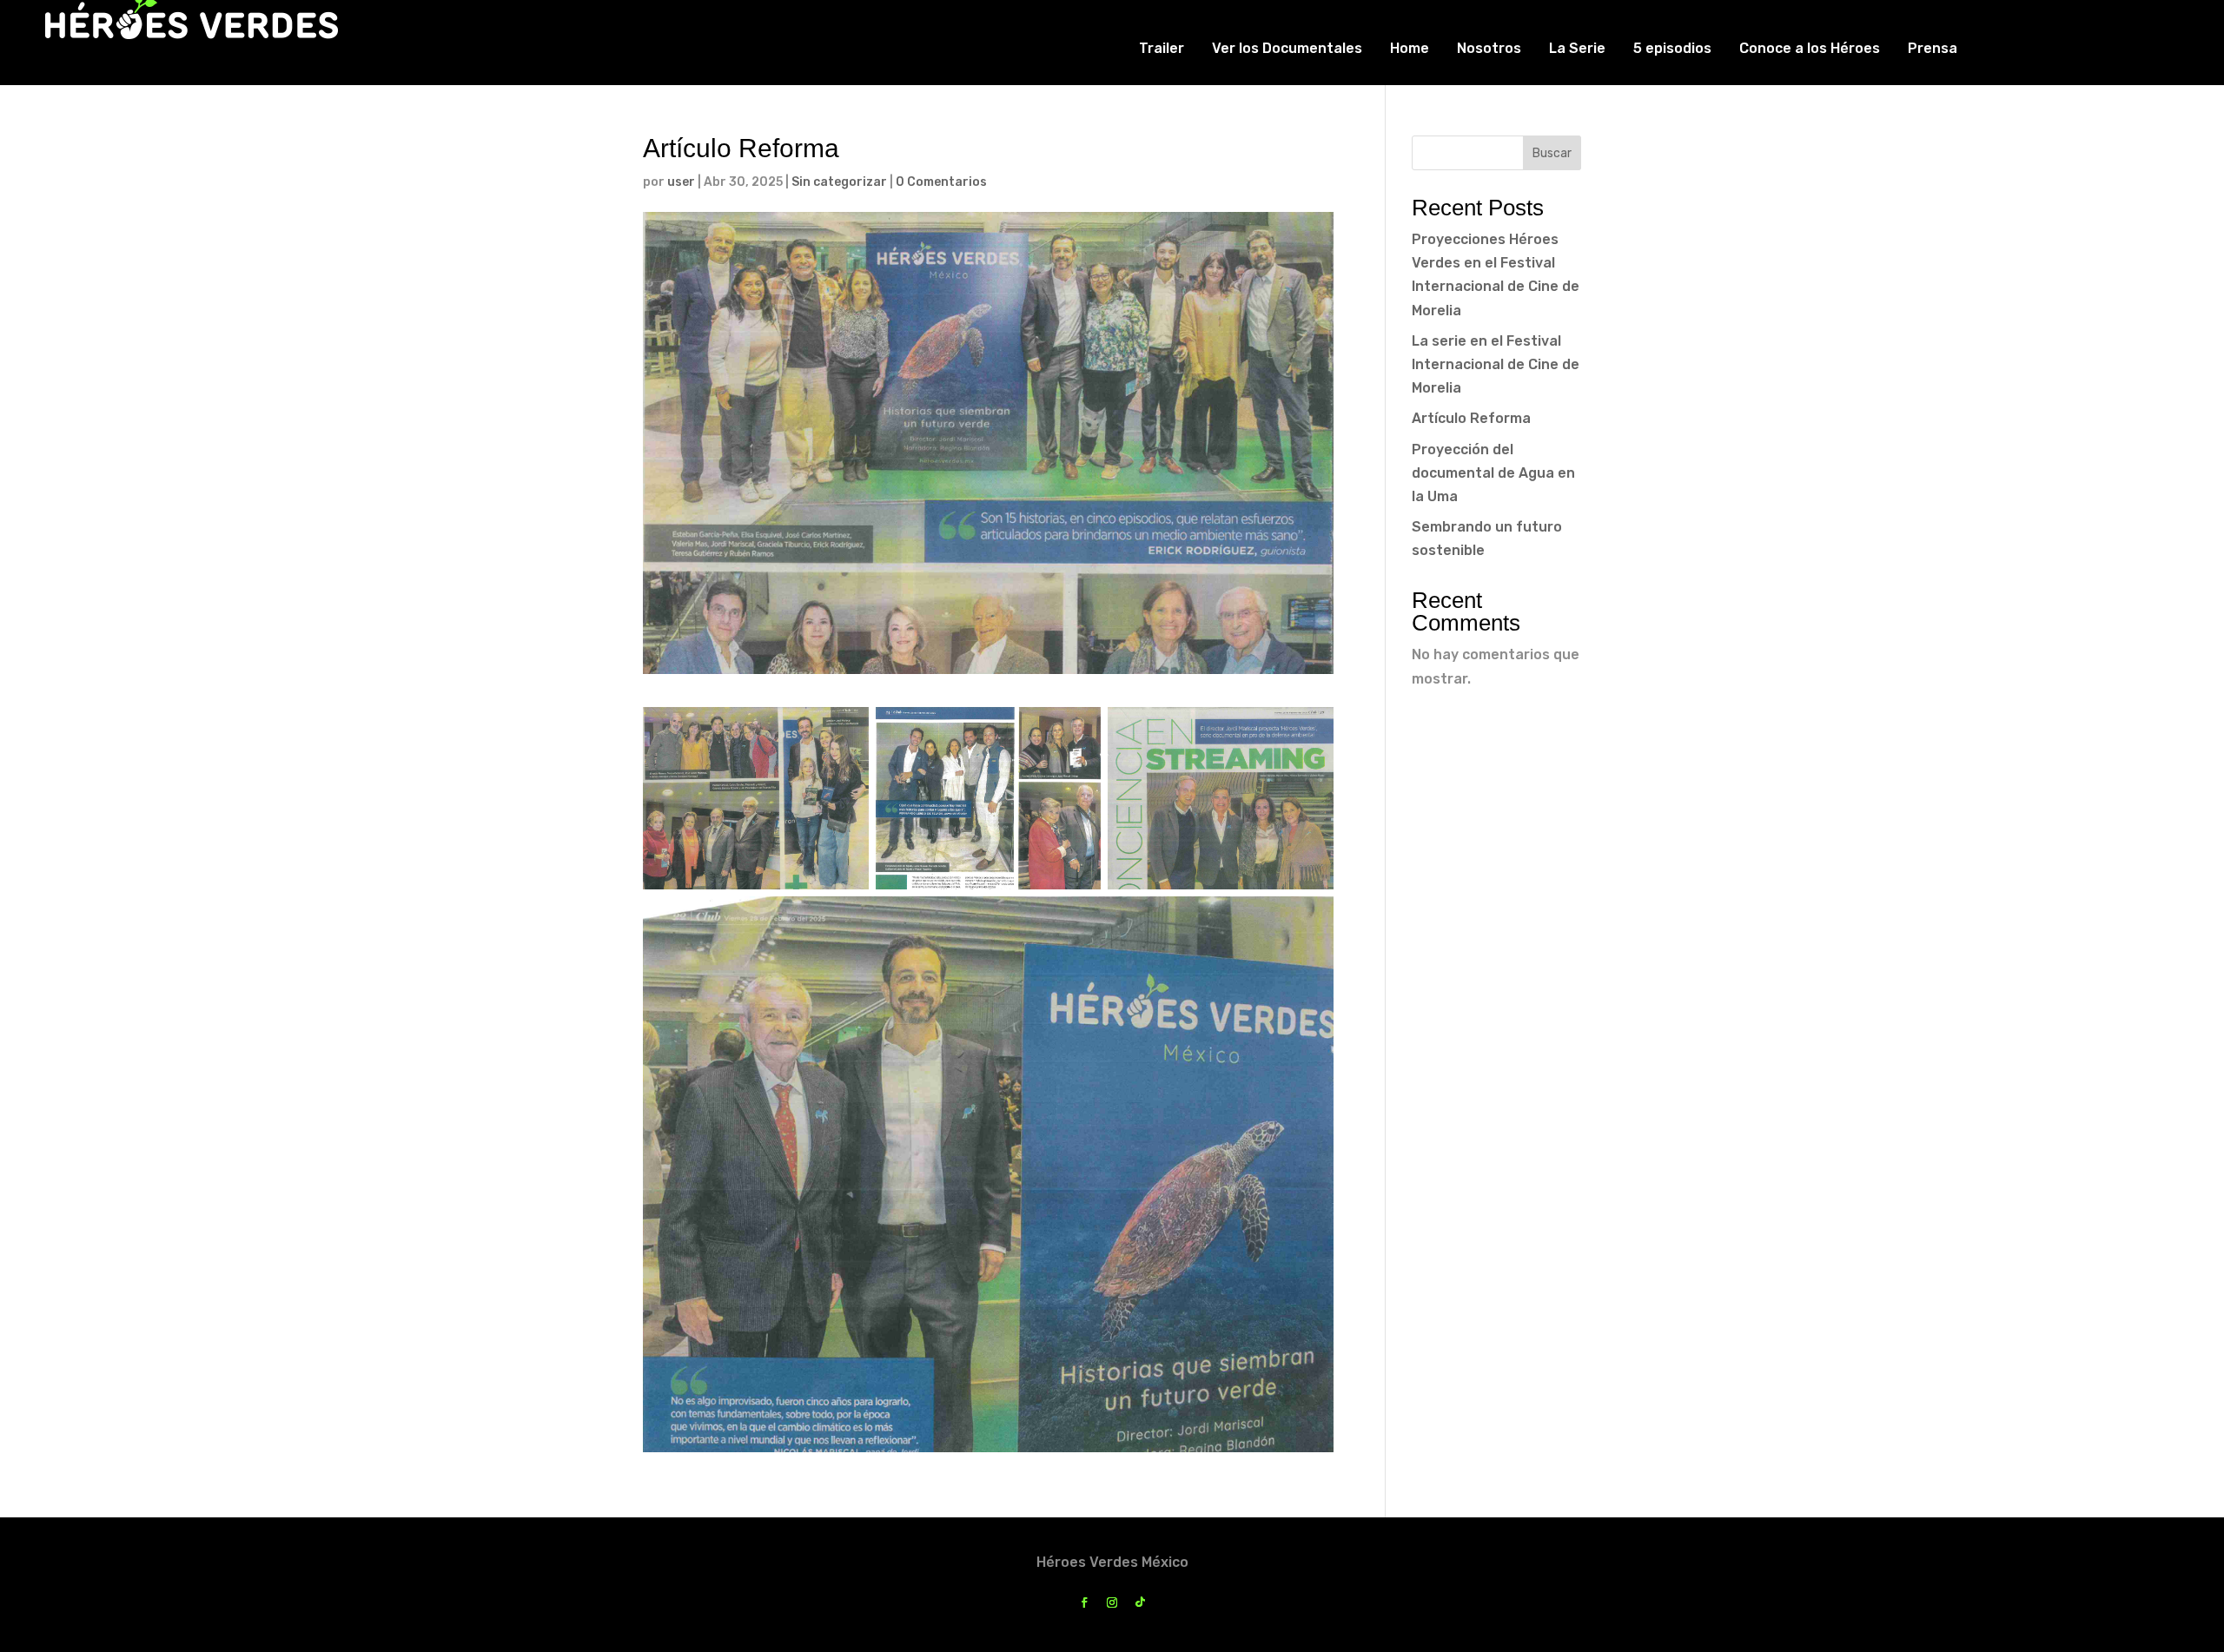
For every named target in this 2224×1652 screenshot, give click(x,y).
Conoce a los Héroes (1810, 48)
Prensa (1933, 48)
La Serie (1577, 48)
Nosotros (1489, 48)
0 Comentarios (941, 182)
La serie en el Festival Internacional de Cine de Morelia (1496, 364)
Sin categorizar (839, 182)
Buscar (1552, 153)
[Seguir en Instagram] (1112, 1602)
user (681, 182)
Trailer (1162, 48)
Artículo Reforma (1471, 418)
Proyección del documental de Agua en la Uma (1493, 473)
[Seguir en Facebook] (1084, 1602)
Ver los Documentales (1287, 48)
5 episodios (1672, 48)
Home (1410, 48)
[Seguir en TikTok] (1140, 1602)
